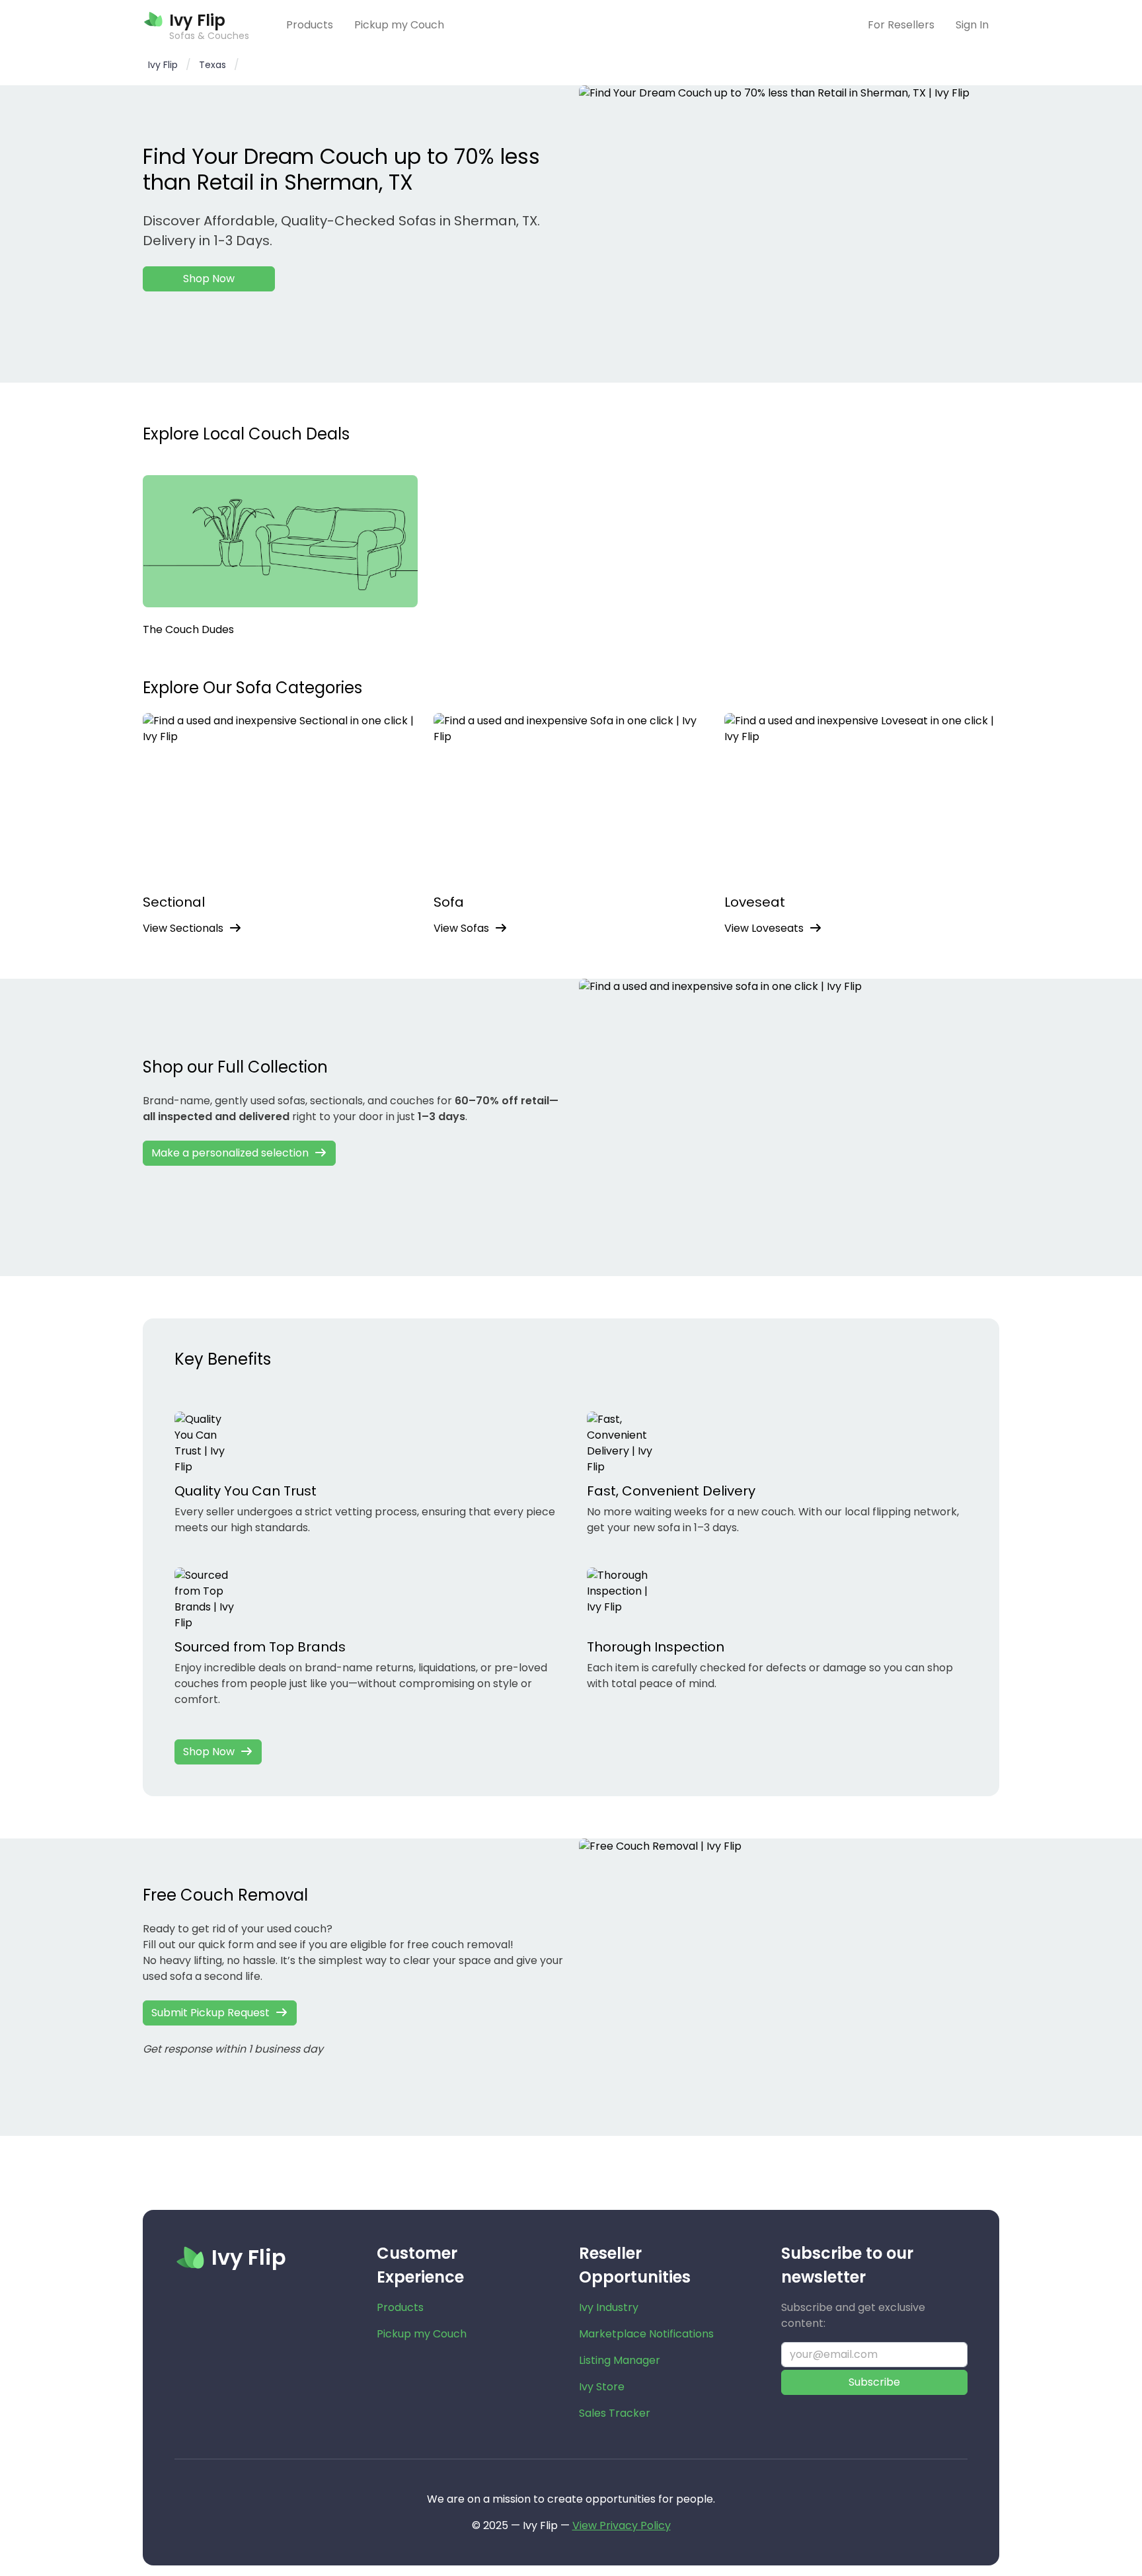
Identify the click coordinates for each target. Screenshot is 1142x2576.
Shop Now (209, 279)
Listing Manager (620, 2360)
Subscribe (874, 2382)
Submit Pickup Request (210, 2013)
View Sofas (461, 928)
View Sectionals (183, 928)
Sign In (972, 25)
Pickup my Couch (399, 25)
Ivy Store (602, 2387)
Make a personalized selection (230, 1153)
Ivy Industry (609, 2307)
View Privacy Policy (622, 2525)
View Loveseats (764, 928)
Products (310, 25)
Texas (212, 65)
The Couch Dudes (188, 629)
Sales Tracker (615, 2413)
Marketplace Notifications (646, 2334)
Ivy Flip (163, 65)
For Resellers (901, 25)
